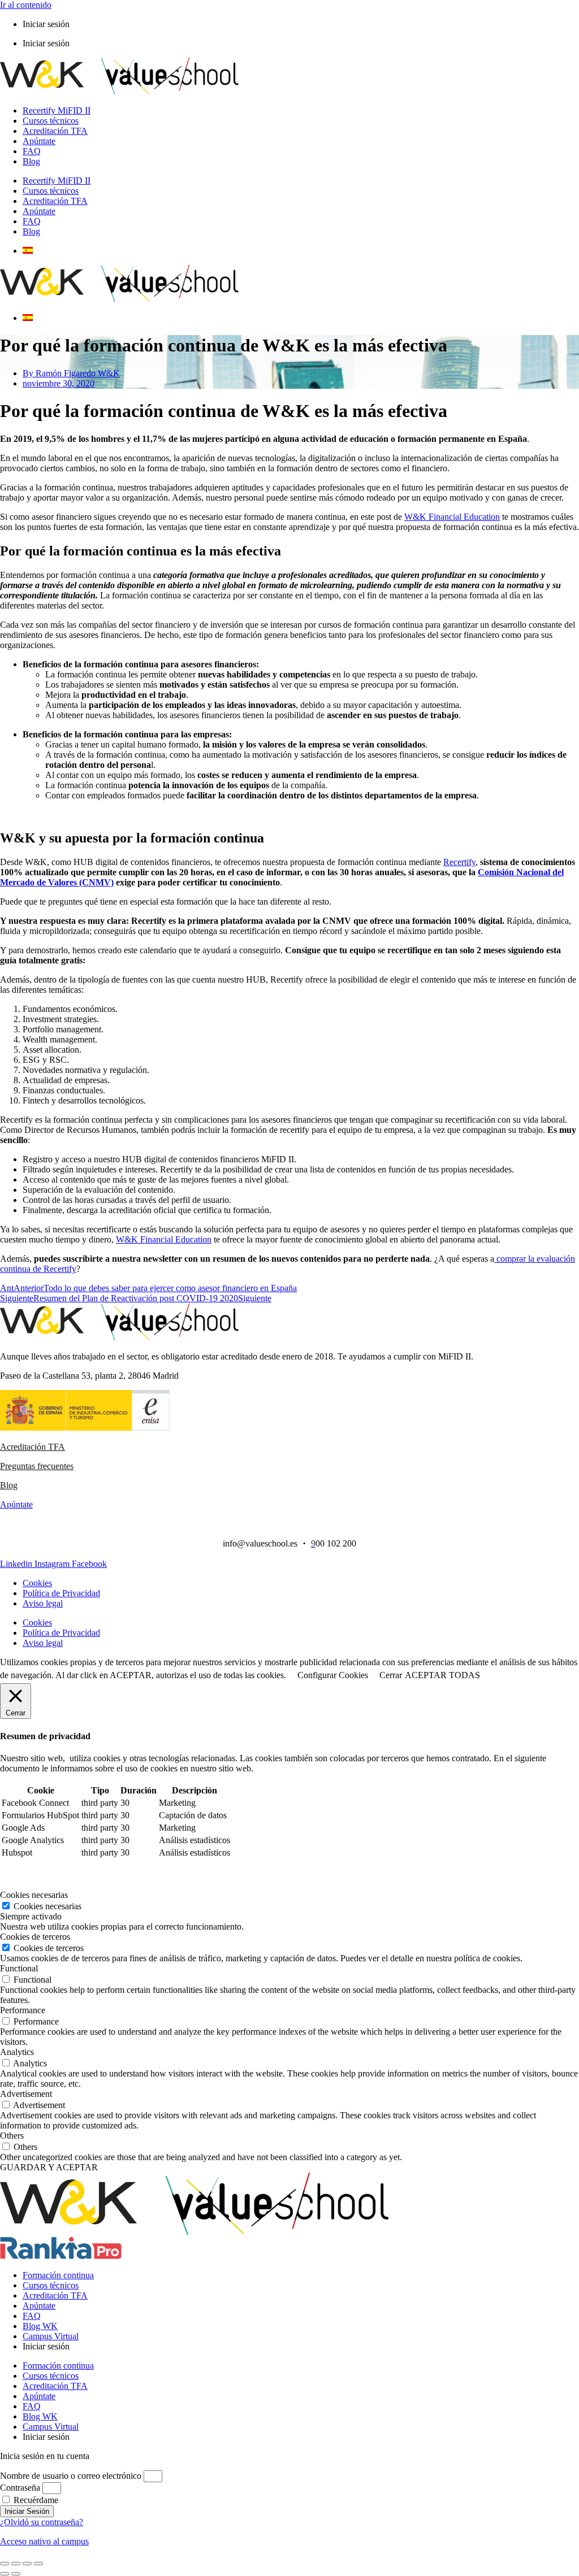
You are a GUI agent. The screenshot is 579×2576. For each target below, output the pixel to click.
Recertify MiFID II (57, 110)
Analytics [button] (17, 2052)
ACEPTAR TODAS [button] (442, 1675)
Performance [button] (23, 2010)
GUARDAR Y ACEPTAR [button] (49, 2167)
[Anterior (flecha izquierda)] (5, 2574)
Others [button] (12, 2136)
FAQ (32, 151)
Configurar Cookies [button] (333, 1675)
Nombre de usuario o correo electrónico (71, 2476)
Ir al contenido (26, 5)
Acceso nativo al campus (44, 2541)
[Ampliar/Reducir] (5, 2564)
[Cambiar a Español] (28, 251)
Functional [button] (19, 1968)
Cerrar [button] (391, 1675)
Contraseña (20, 2488)
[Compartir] (27, 2564)
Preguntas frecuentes (37, 1466)
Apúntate (39, 141)
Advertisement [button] (26, 2094)
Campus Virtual (51, 2336)
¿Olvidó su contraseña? (42, 2522)
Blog (31, 161)
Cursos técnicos (51, 121)
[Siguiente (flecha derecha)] (16, 2574)
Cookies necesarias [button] (34, 1895)
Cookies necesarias (47, 1906)
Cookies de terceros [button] (35, 1937)
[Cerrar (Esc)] (38, 2564)
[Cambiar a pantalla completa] (16, 2564)
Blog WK (40, 2326)
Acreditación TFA (55, 131)
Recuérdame (35, 2500)
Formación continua (58, 2275)
